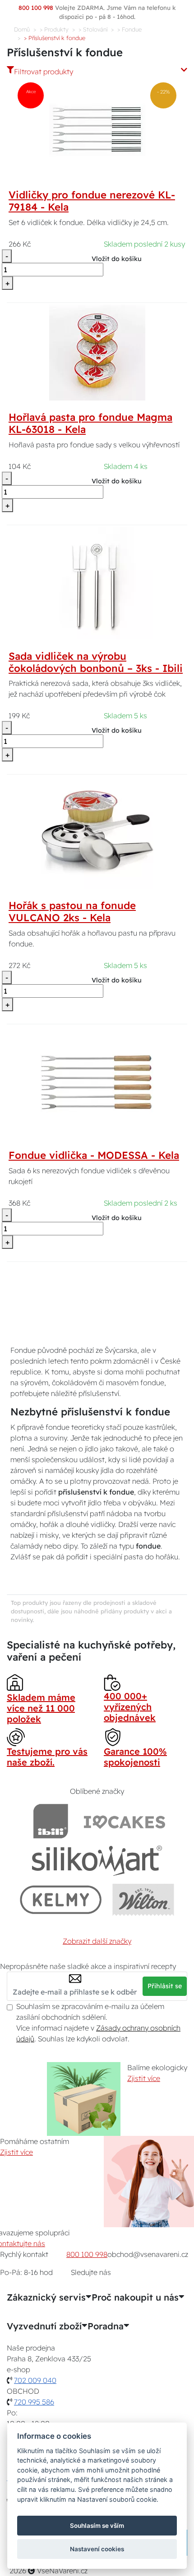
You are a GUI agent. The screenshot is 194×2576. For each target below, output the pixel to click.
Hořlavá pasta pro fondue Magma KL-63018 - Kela (90, 423)
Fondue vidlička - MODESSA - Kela (94, 1155)
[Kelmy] (61, 1899)
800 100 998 (87, 2254)
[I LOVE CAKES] (125, 1821)
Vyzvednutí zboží (44, 2326)
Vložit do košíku (117, 259)
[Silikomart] (97, 1860)
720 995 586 (34, 2402)
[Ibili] (51, 1821)
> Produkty (54, 29)
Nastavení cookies (97, 2549)
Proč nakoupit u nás (135, 2297)
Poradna (106, 2326)
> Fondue (129, 29)
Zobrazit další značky (97, 1941)
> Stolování (93, 29)
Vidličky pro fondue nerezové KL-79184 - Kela (92, 201)
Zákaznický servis (46, 2297)
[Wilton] (143, 1899)
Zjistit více (144, 2078)
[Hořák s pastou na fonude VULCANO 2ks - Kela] (97, 832)
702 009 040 (35, 2380)
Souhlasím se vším (97, 2526)
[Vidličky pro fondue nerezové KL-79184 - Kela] (97, 130)
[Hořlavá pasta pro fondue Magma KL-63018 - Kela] (97, 352)
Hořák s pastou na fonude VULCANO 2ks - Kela (72, 912)
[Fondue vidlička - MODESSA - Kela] (97, 1081)
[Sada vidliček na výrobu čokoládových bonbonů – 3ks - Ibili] (97, 582)
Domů (22, 29)
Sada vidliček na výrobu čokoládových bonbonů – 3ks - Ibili (96, 662)
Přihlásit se (165, 1986)
